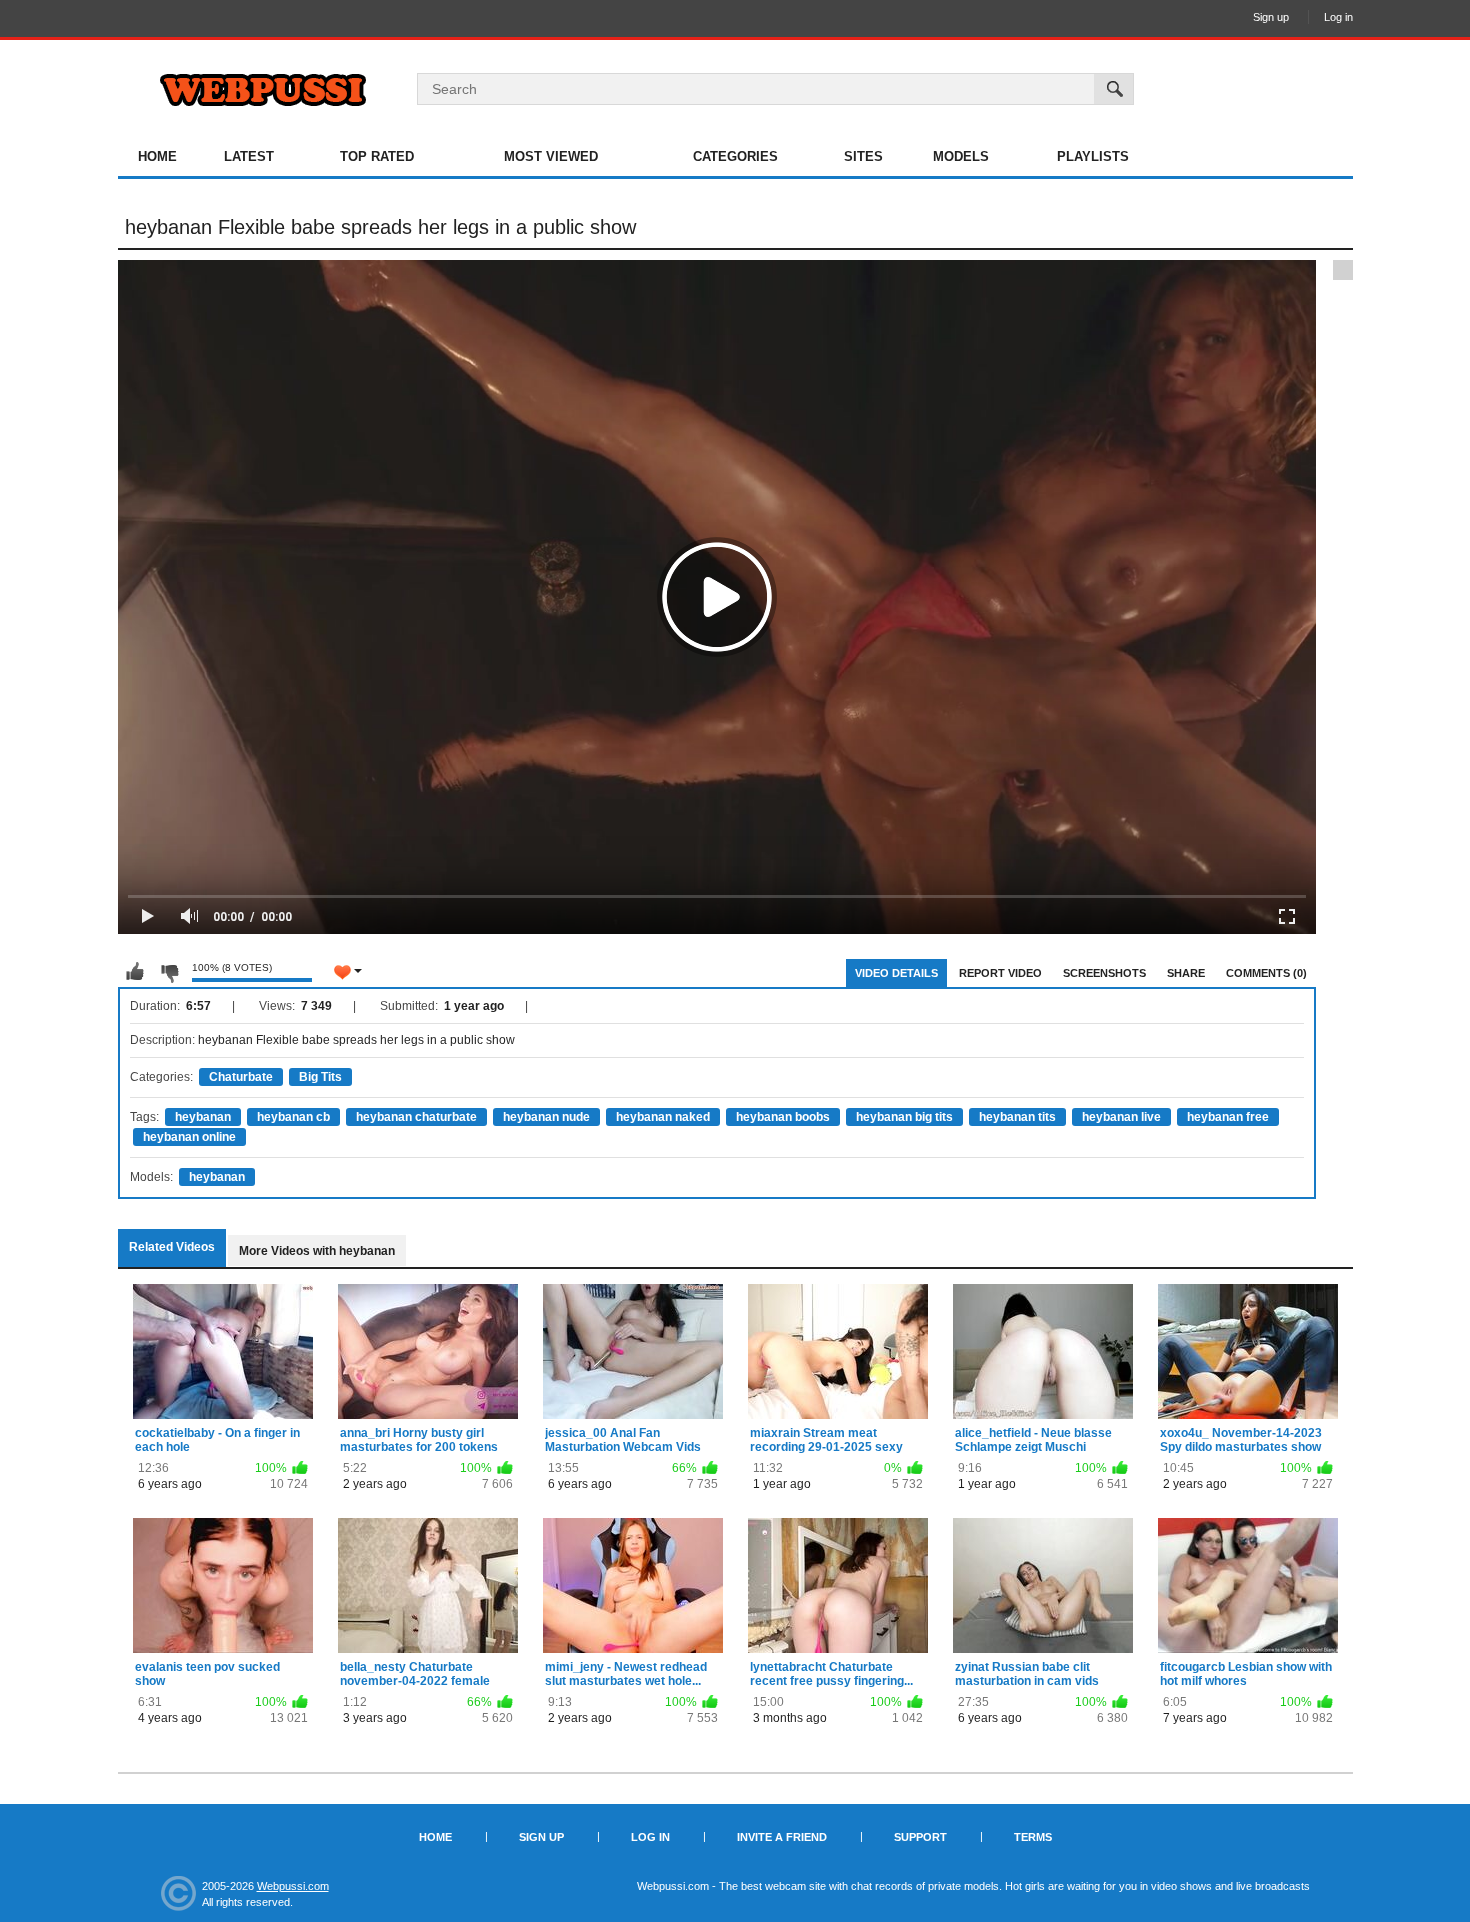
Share (1186, 973)
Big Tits (320, 1077)
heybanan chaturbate (416, 1117)
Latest (249, 156)
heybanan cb (293, 1117)
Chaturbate (241, 1077)
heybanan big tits (904, 1117)
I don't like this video (169, 972)
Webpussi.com (293, 1886)
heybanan (203, 1117)
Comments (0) (1266, 973)
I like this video (135, 972)
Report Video (1000, 973)
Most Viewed (551, 156)
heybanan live (1121, 1117)
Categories (735, 156)
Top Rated (377, 156)
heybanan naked (663, 1117)
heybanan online (189, 1137)
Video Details (896, 973)
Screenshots (1104, 973)
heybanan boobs (783, 1117)
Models (961, 156)
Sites (863, 156)
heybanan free (1228, 1117)
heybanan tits (1017, 1117)
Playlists (1093, 156)
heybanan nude (546, 1117)
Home (157, 156)
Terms (1033, 1837)
